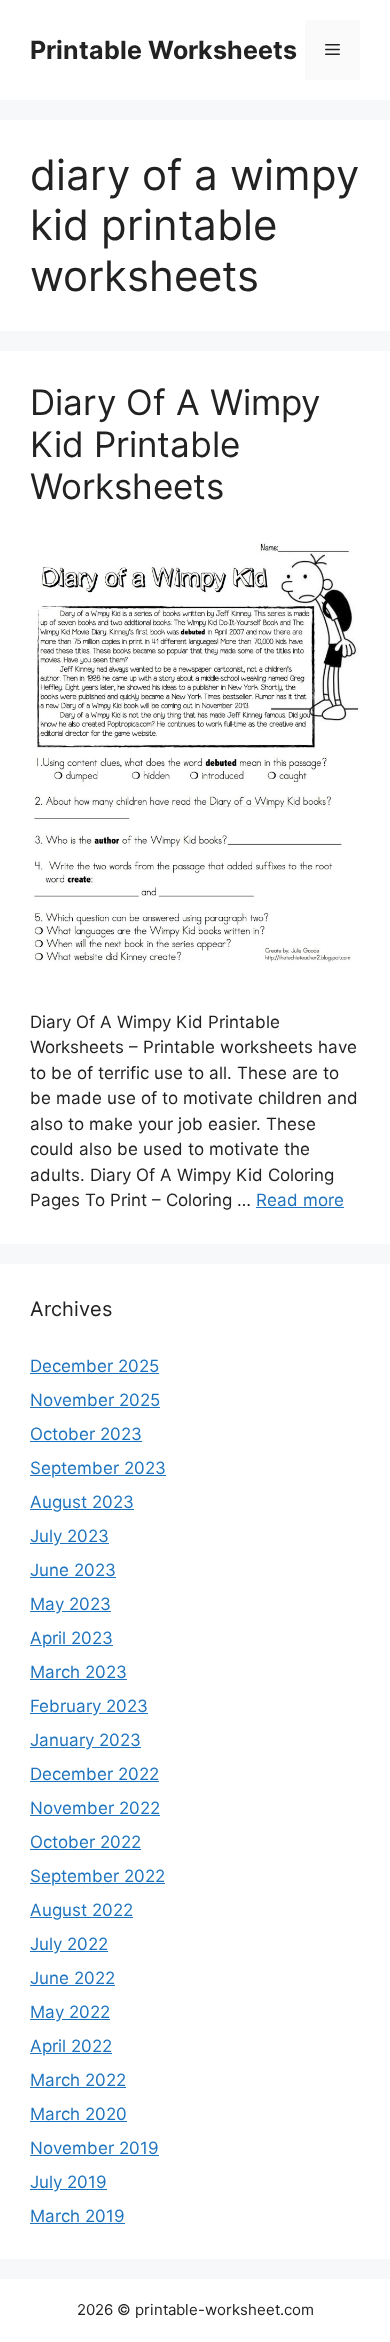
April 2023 (71, 1638)
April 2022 (71, 2046)
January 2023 (85, 1740)
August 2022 (81, 1910)
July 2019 (68, 2182)
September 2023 (98, 1468)
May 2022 (70, 2012)
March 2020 (78, 2114)
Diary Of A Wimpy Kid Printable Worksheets (175, 444)
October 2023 (86, 1434)
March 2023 (78, 1672)
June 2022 (72, 1978)
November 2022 (95, 1808)
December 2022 (94, 1774)
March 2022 (78, 2080)
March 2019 (77, 2216)
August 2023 (82, 1502)
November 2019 (94, 2148)
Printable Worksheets (163, 50)
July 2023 (69, 1536)
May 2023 (70, 1604)
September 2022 (97, 1876)
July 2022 (69, 1944)
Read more (300, 1200)
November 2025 (95, 1400)
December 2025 (94, 1366)
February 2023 (89, 1706)
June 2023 (73, 1570)
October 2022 (85, 1842)
